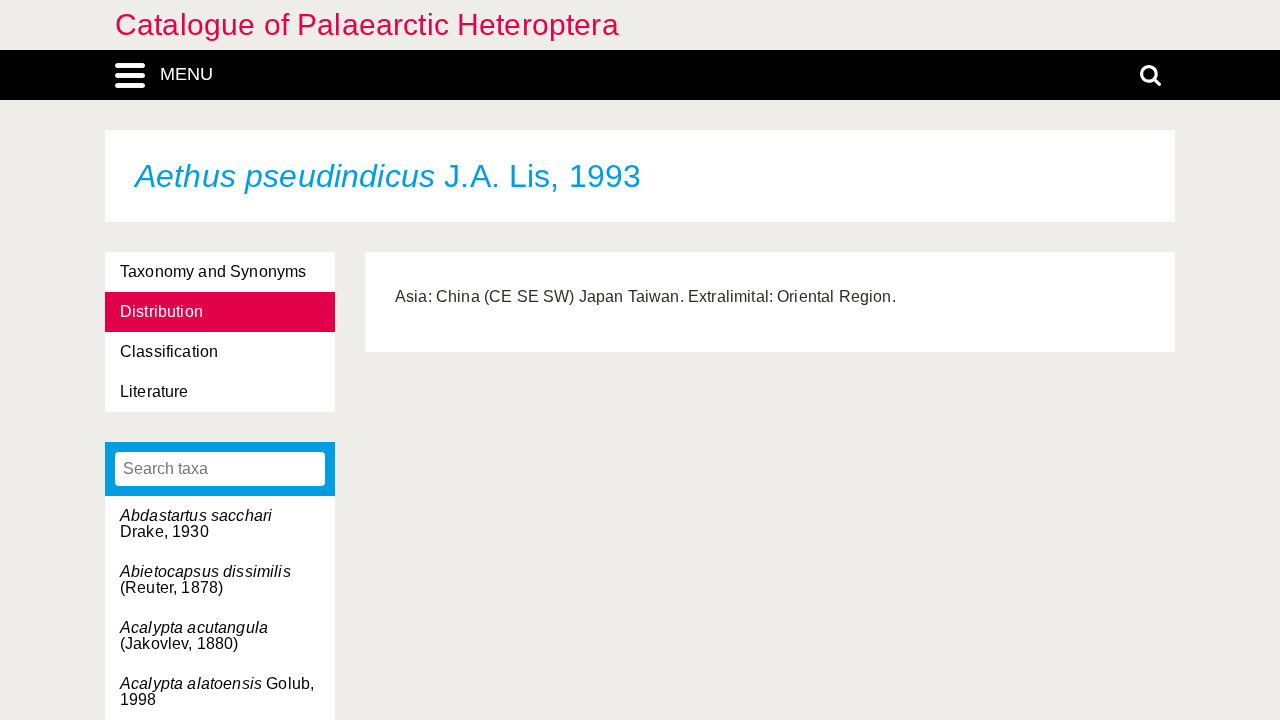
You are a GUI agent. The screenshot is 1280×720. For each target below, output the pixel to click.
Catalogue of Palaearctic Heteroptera (367, 24)
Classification (169, 351)
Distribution (161, 311)
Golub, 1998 (217, 691)
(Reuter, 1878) (205, 579)
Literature (154, 391)
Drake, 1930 (196, 523)
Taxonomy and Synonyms (213, 271)
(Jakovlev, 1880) (194, 635)
